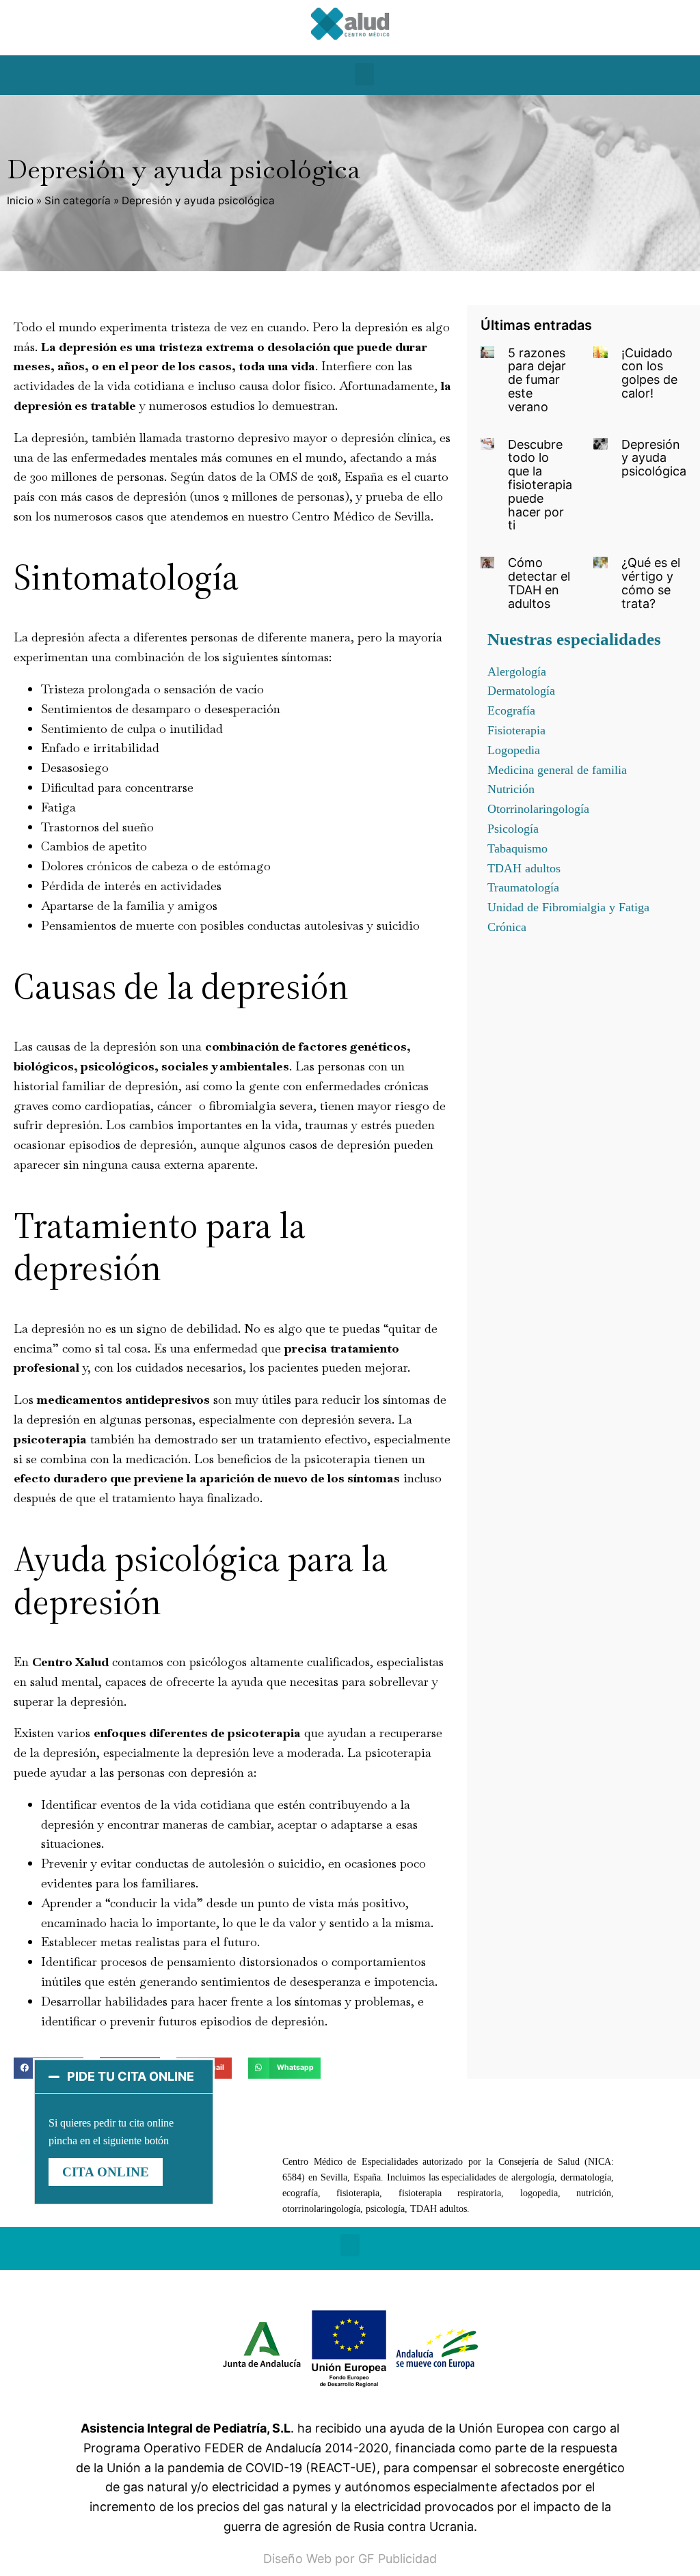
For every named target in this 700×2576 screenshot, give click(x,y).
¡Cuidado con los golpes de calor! (649, 373)
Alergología (517, 671)
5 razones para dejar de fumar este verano (537, 380)
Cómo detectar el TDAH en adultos (539, 583)
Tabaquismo (517, 848)
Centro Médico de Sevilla (361, 516)
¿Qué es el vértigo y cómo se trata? (651, 583)
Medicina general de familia (557, 770)
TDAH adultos (524, 868)
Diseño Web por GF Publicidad (350, 2559)
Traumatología (523, 887)
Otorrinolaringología (538, 809)
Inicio (20, 200)
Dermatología (521, 691)
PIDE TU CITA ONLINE (131, 2076)
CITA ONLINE (106, 2172)
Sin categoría (78, 200)
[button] (364, 74)
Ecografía (511, 710)
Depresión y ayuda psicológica (654, 458)
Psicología (513, 829)
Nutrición (511, 789)
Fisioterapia (516, 730)
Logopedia (514, 750)
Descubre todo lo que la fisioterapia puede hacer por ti (540, 485)
